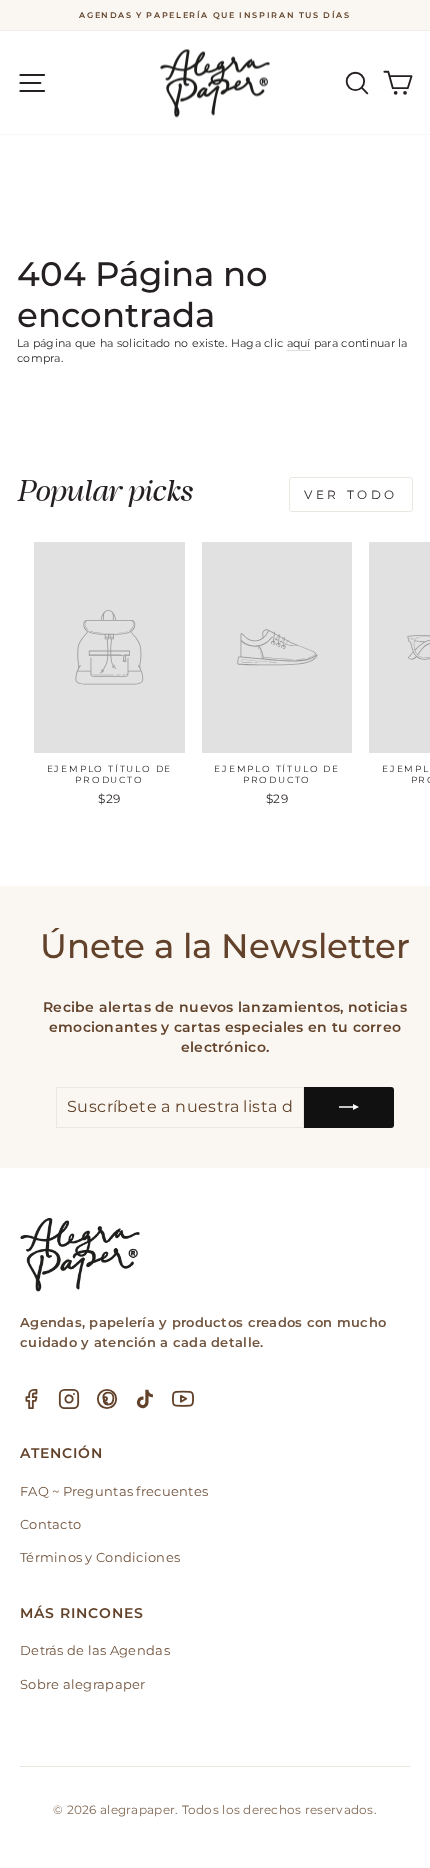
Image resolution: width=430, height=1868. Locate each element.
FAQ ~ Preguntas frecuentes (114, 1491)
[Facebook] (31, 1399)
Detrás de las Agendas (95, 1650)
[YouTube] (183, 1399)
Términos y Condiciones (100, 1557)
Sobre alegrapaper (83, 1684)
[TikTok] (145, 1399)
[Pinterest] (107, 1399)
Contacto (50, 1524)
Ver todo (351, 494)
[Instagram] (69, 1399)
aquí (299, 343)
